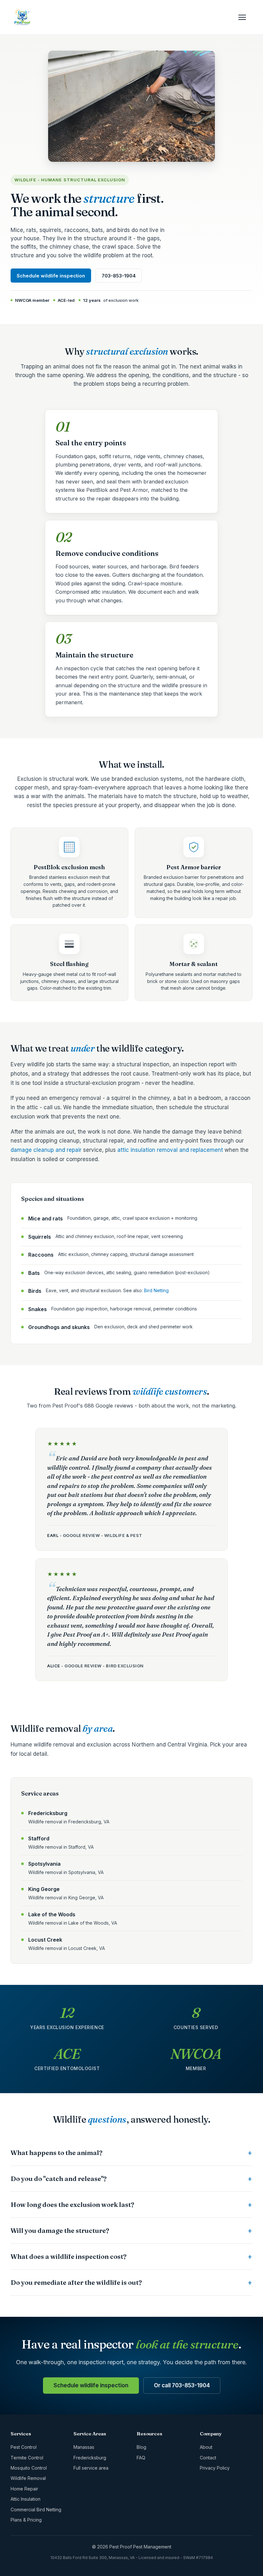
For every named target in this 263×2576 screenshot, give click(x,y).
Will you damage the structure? (60, 2230)
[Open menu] (245, 17)
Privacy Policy (215, 2468)
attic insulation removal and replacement (170, 1150)
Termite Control (27, 2458)
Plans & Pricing (26, 2520)
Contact (208, 2458)
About (206, 2447)
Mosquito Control (29, 2468)
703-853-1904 (119, 276)
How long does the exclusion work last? (72, 2204)
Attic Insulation (25, 2499)
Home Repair (24, 2489)
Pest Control (24, 2447)
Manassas (84, 2447)
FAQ (141, 2458)
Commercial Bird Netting (36, 2510)
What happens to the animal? (56, 2153)
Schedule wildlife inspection (51, 276)
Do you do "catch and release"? (59, 2179)
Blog (141, 2447)
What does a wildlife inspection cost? (68, 2256)
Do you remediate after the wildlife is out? (76, 2282)
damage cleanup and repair (46, 1150)
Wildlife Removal (28, 2478)
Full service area (91, 2468)
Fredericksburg (90, 2458)
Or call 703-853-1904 (182, 2385)
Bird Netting (156, 1290)
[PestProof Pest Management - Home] (22, 17)
